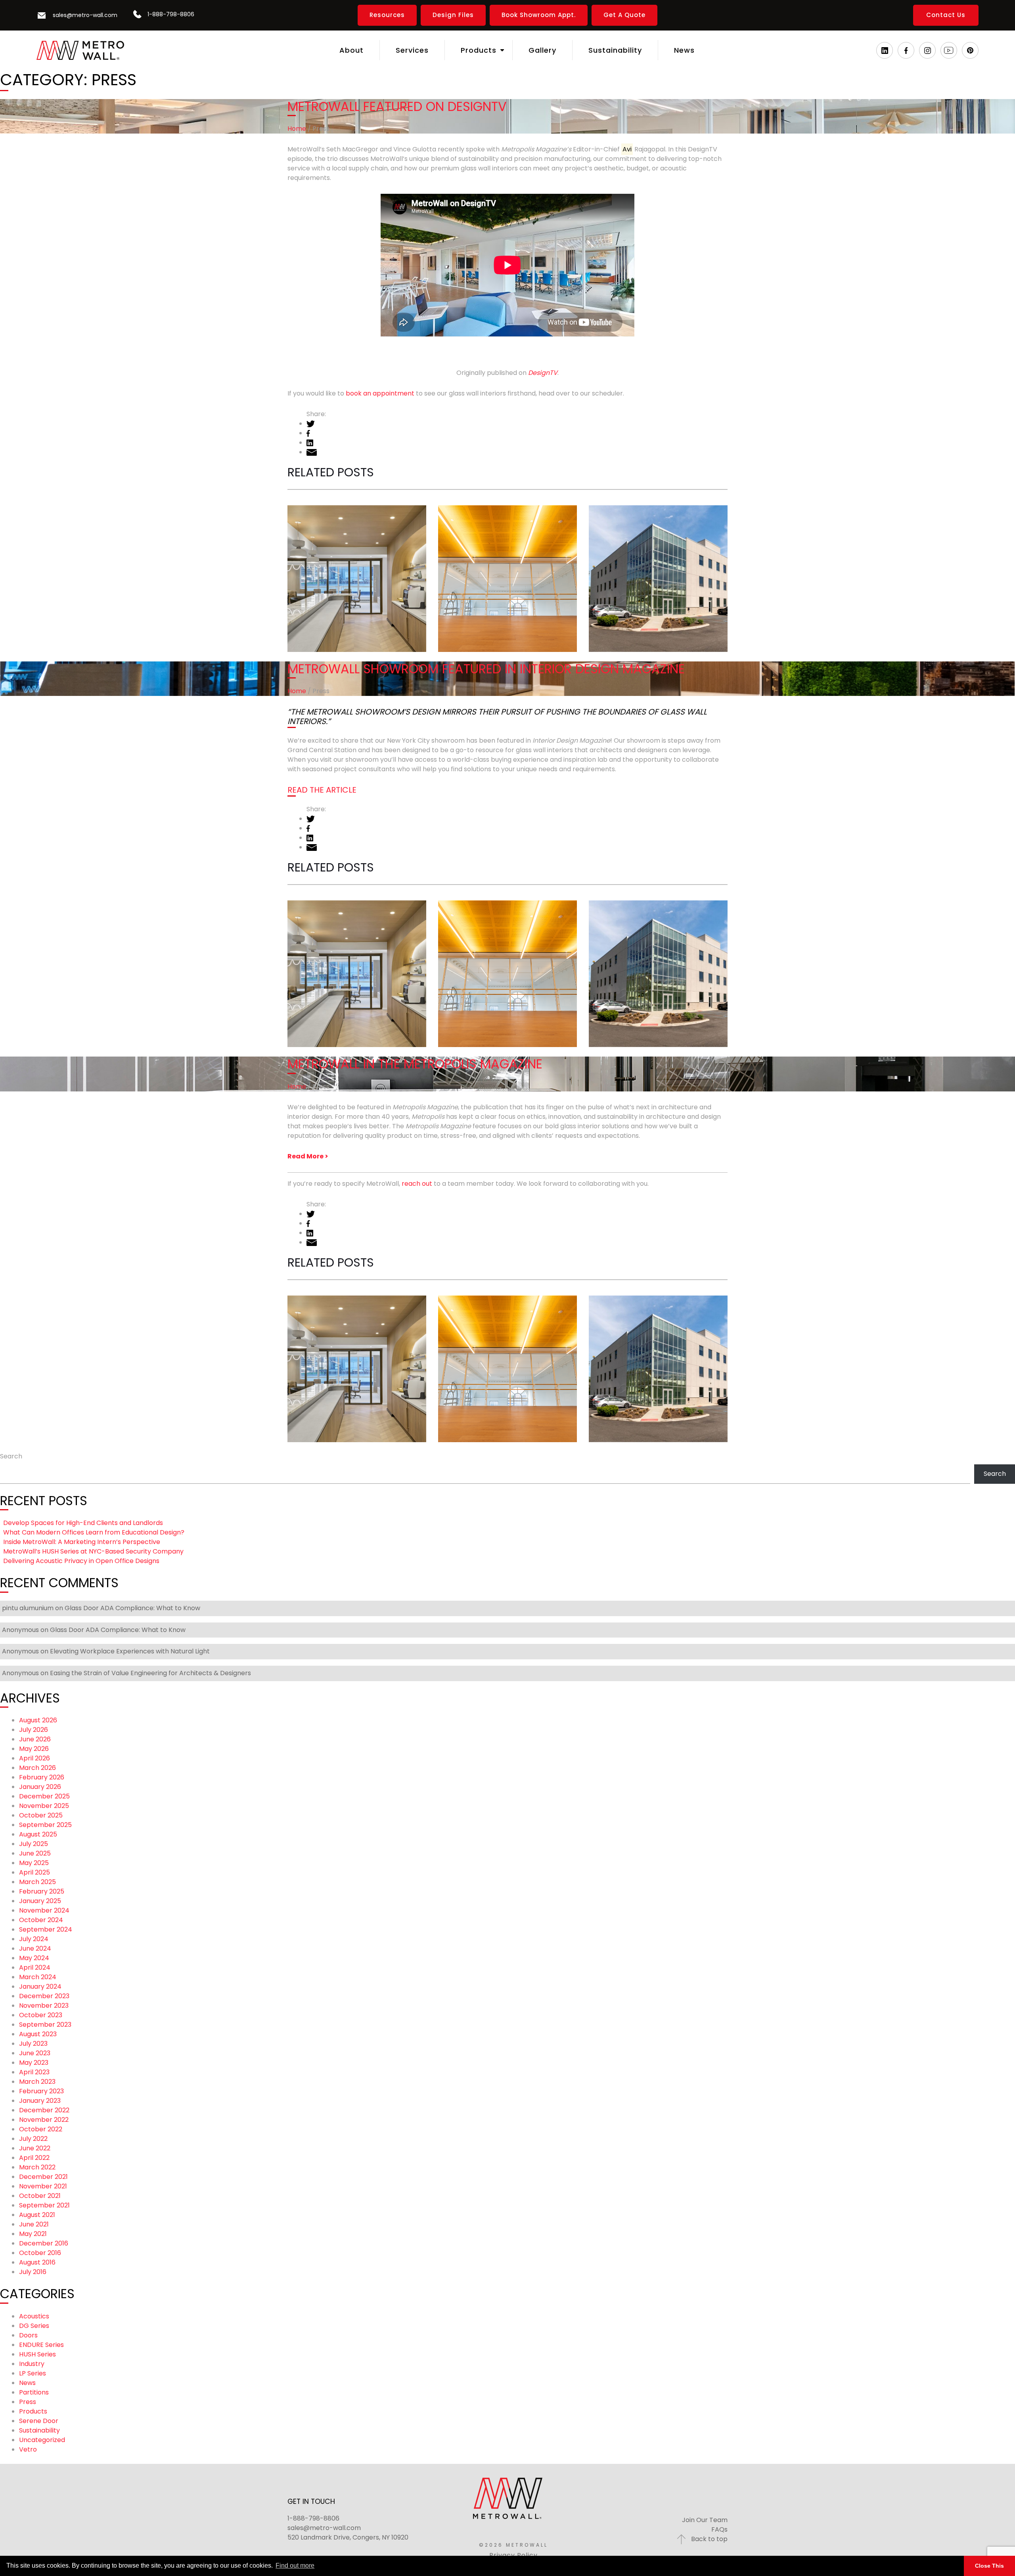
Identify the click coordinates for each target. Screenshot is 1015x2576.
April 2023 (34, 2072)
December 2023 (44, 1996)
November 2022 (44, 2120)
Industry (32, 2364)
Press (28, 2402)
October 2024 (41, 1920)
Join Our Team (705, 2520)
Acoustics (34, 2316)
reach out (417, 1184)
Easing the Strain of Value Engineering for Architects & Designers (150, 1673)
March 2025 (37, 1882)
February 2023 (41, 2091)
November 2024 (44, 1910)
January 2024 (40, 1986)
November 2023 (44, 2006)
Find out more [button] (295, 2565)
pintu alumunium (28, 1608)
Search (11, 1456)
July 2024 (34, 1939)
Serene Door (39, 2421)
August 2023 (38, 2034)
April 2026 (34, 1758)
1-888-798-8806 (313, 2518)
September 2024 (46, 1929)
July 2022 (33, 2139)
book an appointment (380, 393)
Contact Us (946, 15)
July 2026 (34, 1730)
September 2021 (44, 2205)
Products (33, 2411)
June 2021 (34, 2224)
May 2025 (34, 1863)
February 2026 (42, 1777)
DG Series (34, 2326)
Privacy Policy (513, 2555)
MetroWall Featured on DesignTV (397, 106)
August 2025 (38, 1834)
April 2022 (34, 2158)
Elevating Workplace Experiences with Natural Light (130, 1651)
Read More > (308, 1156)
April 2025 (34, 1872)
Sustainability (39, 2430)
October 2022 (41, 2129)
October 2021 (40, 2196)
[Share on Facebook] (308, 433)
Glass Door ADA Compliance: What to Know (132, 1608)
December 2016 (44, 2243)
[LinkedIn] (885, 50)
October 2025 (41, 1815)
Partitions (34, 2392)
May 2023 (34, 2063)
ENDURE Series (41, 2345)
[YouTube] (949, 50)
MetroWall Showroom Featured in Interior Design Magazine (486, 669)
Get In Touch (311, 2501)
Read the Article (322, 790)
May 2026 (34, 1749)
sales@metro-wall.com (324, 2528)
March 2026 (37, 1768)
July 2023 (33, 2044)
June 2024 (35, 1948)
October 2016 (40, 2253)
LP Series (33, 2373)
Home (297, 129)
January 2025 (40, 1901)
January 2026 (40, 1787)
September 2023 (45, 2025)
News (27, 2383)
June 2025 (35, 1853)
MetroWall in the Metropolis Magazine (415, 1064)
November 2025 (44, 1806)
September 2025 (45, 1825)
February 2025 (42, 1891)
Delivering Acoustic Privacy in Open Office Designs (81, 1561)
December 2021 (43, 2177)
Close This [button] (989, 2566)
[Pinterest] (970, 50)
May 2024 (34, 1958)
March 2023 (37, 2082)
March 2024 (38, 1977)
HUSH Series (37, 2354)
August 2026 (38, 1720)
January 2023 (40, 2101)
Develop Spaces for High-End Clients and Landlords (356, 563)
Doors (28, 2335)
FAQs (719, 2529)
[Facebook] (906, 50)
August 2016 (37, 2262)
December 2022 (44, 2110)
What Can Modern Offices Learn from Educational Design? (507, 554)
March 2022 (37, 2167)
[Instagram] (928, 50)
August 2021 (37, 2215)
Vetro (28, 2449)
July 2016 (33, 2272)
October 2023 (41, 2015)
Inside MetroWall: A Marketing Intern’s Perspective (643, 563)
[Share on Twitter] (311, 423)
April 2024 (35, 1967)
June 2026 (35, 1739)
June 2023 (35, 2053)
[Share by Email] (312, 452)
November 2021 (43, 2186)
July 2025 (34, 1844)
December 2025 (44, 1796)
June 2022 (35, 2148)
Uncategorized (42, 2440)
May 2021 (33, 2234)
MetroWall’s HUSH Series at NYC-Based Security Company (93, 1551)
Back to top (709, 2539)
